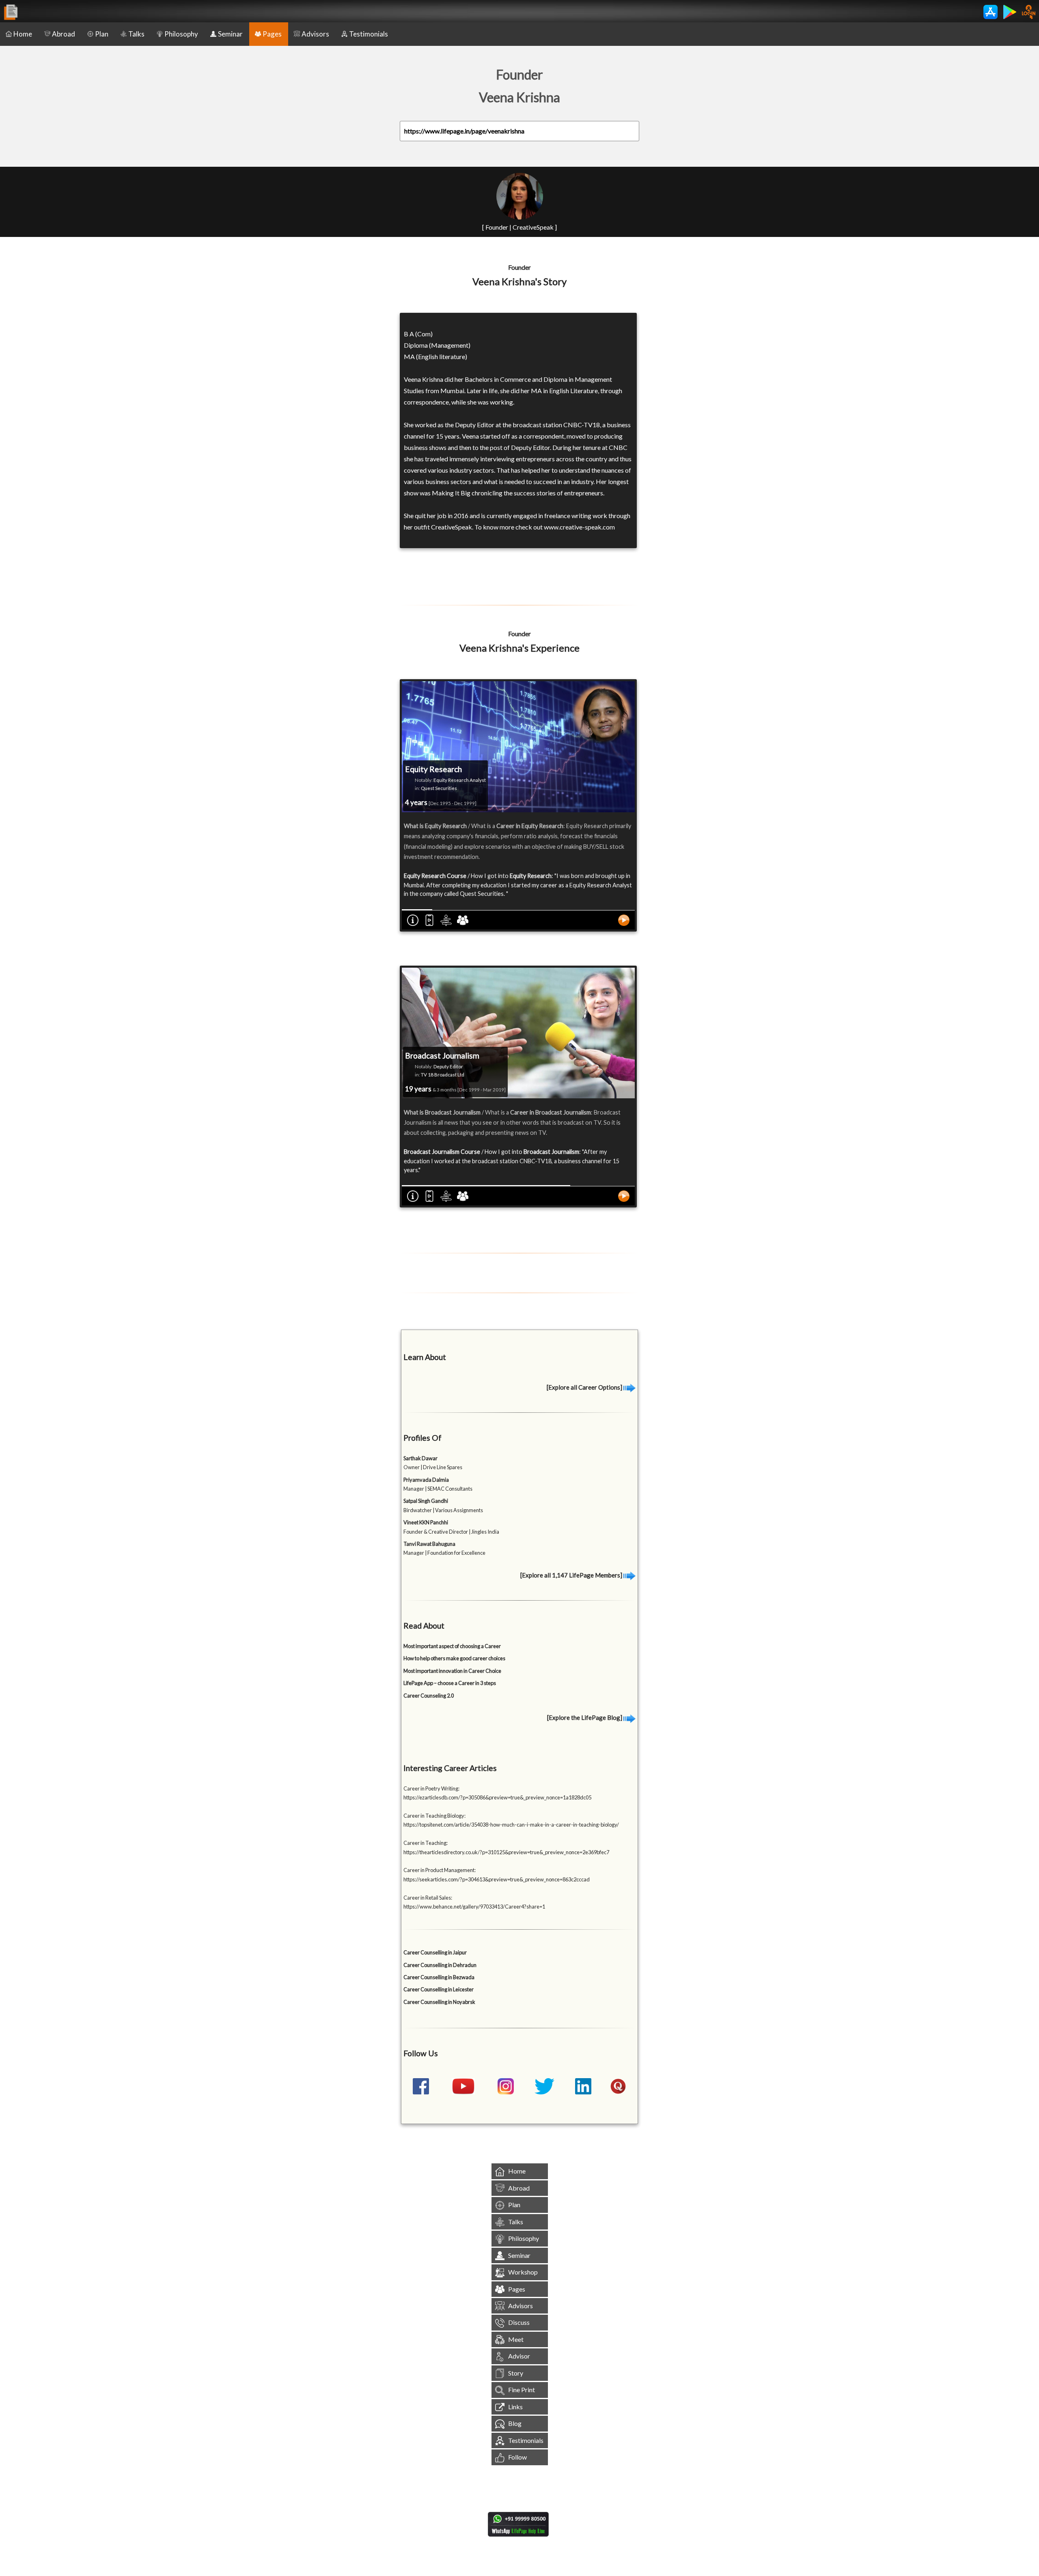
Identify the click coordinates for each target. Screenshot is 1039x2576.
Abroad (64, 34)
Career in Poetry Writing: (431, 1788)
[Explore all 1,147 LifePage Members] (572, 1575)
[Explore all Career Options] (585, 1387)
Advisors (315, 34)
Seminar (230, 34)
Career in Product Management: (440, 1870)
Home (23, 34)
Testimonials (369, 34)
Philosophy (181, 34)
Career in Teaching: (426, 1843)
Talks (136, 34)
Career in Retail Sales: (428, 1898)
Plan (102, 34)
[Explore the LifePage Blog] (585, 1717)
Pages (272, 34)
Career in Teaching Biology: (434, 1816)
